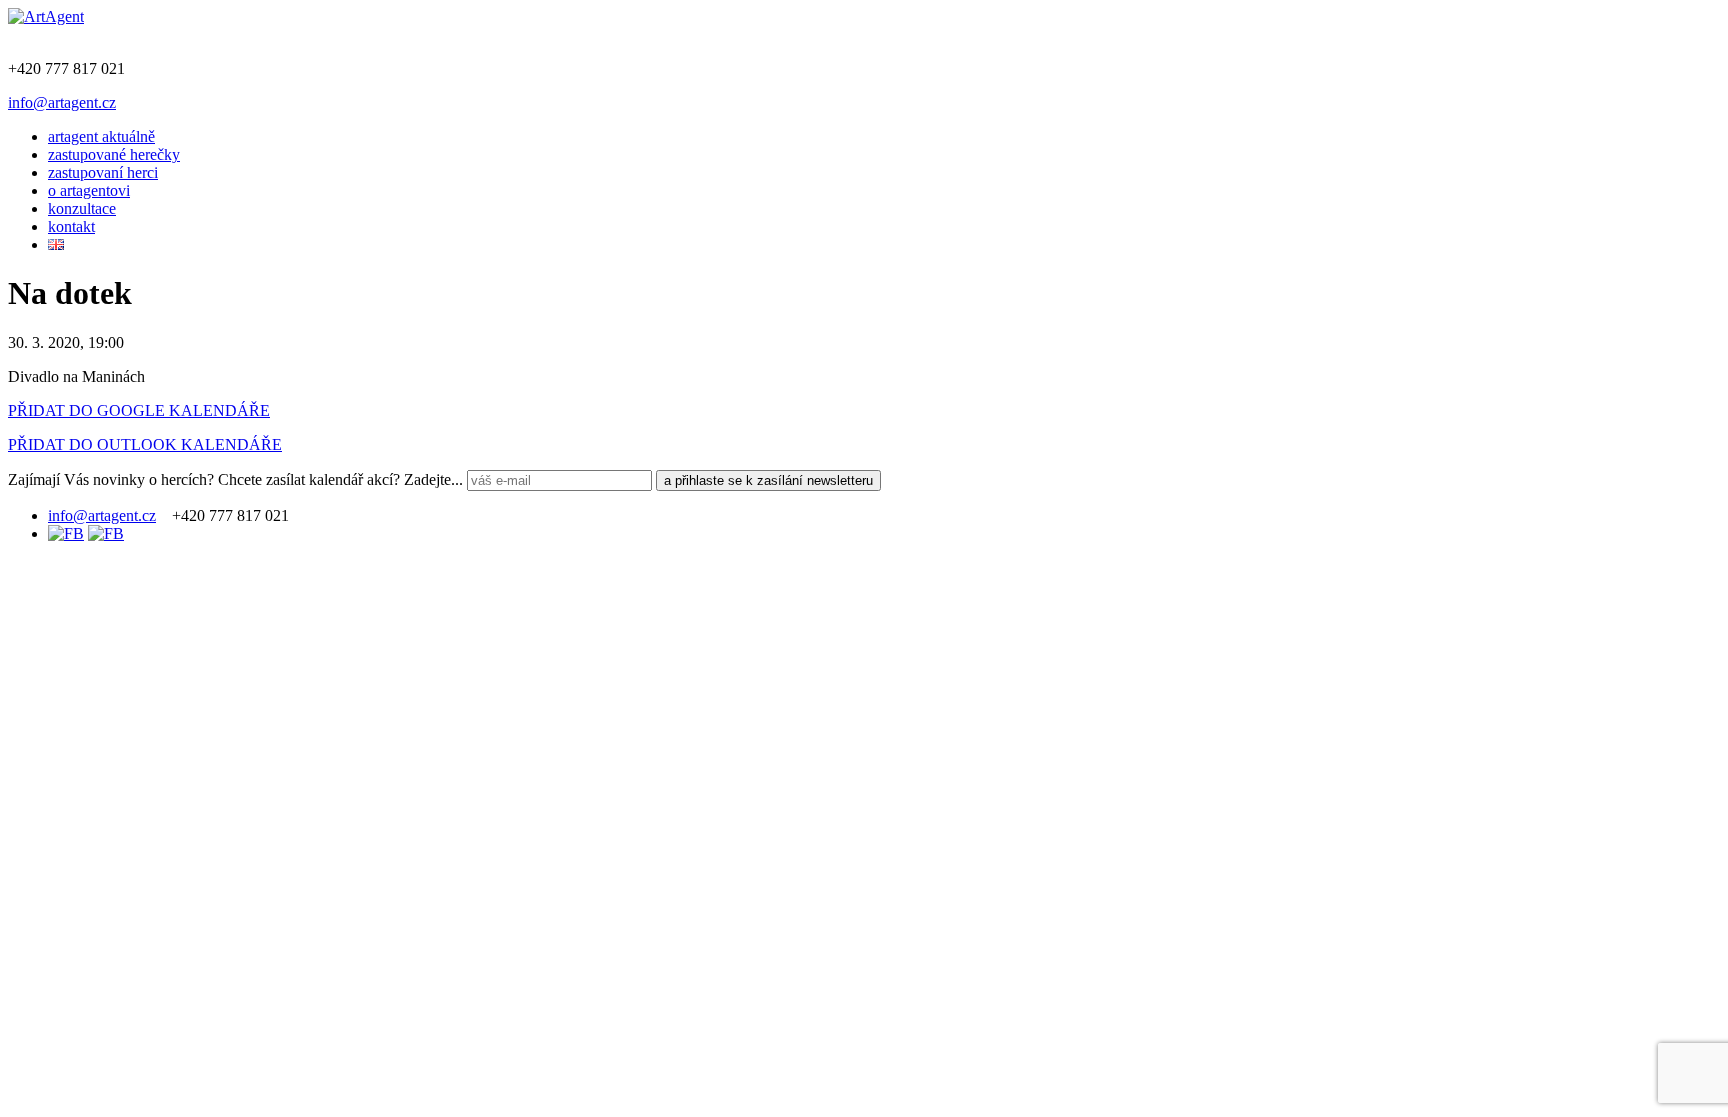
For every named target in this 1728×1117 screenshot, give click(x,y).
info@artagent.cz (62, 102)
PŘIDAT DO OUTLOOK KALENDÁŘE (145, 444)
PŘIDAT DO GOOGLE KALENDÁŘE (139, 410)
